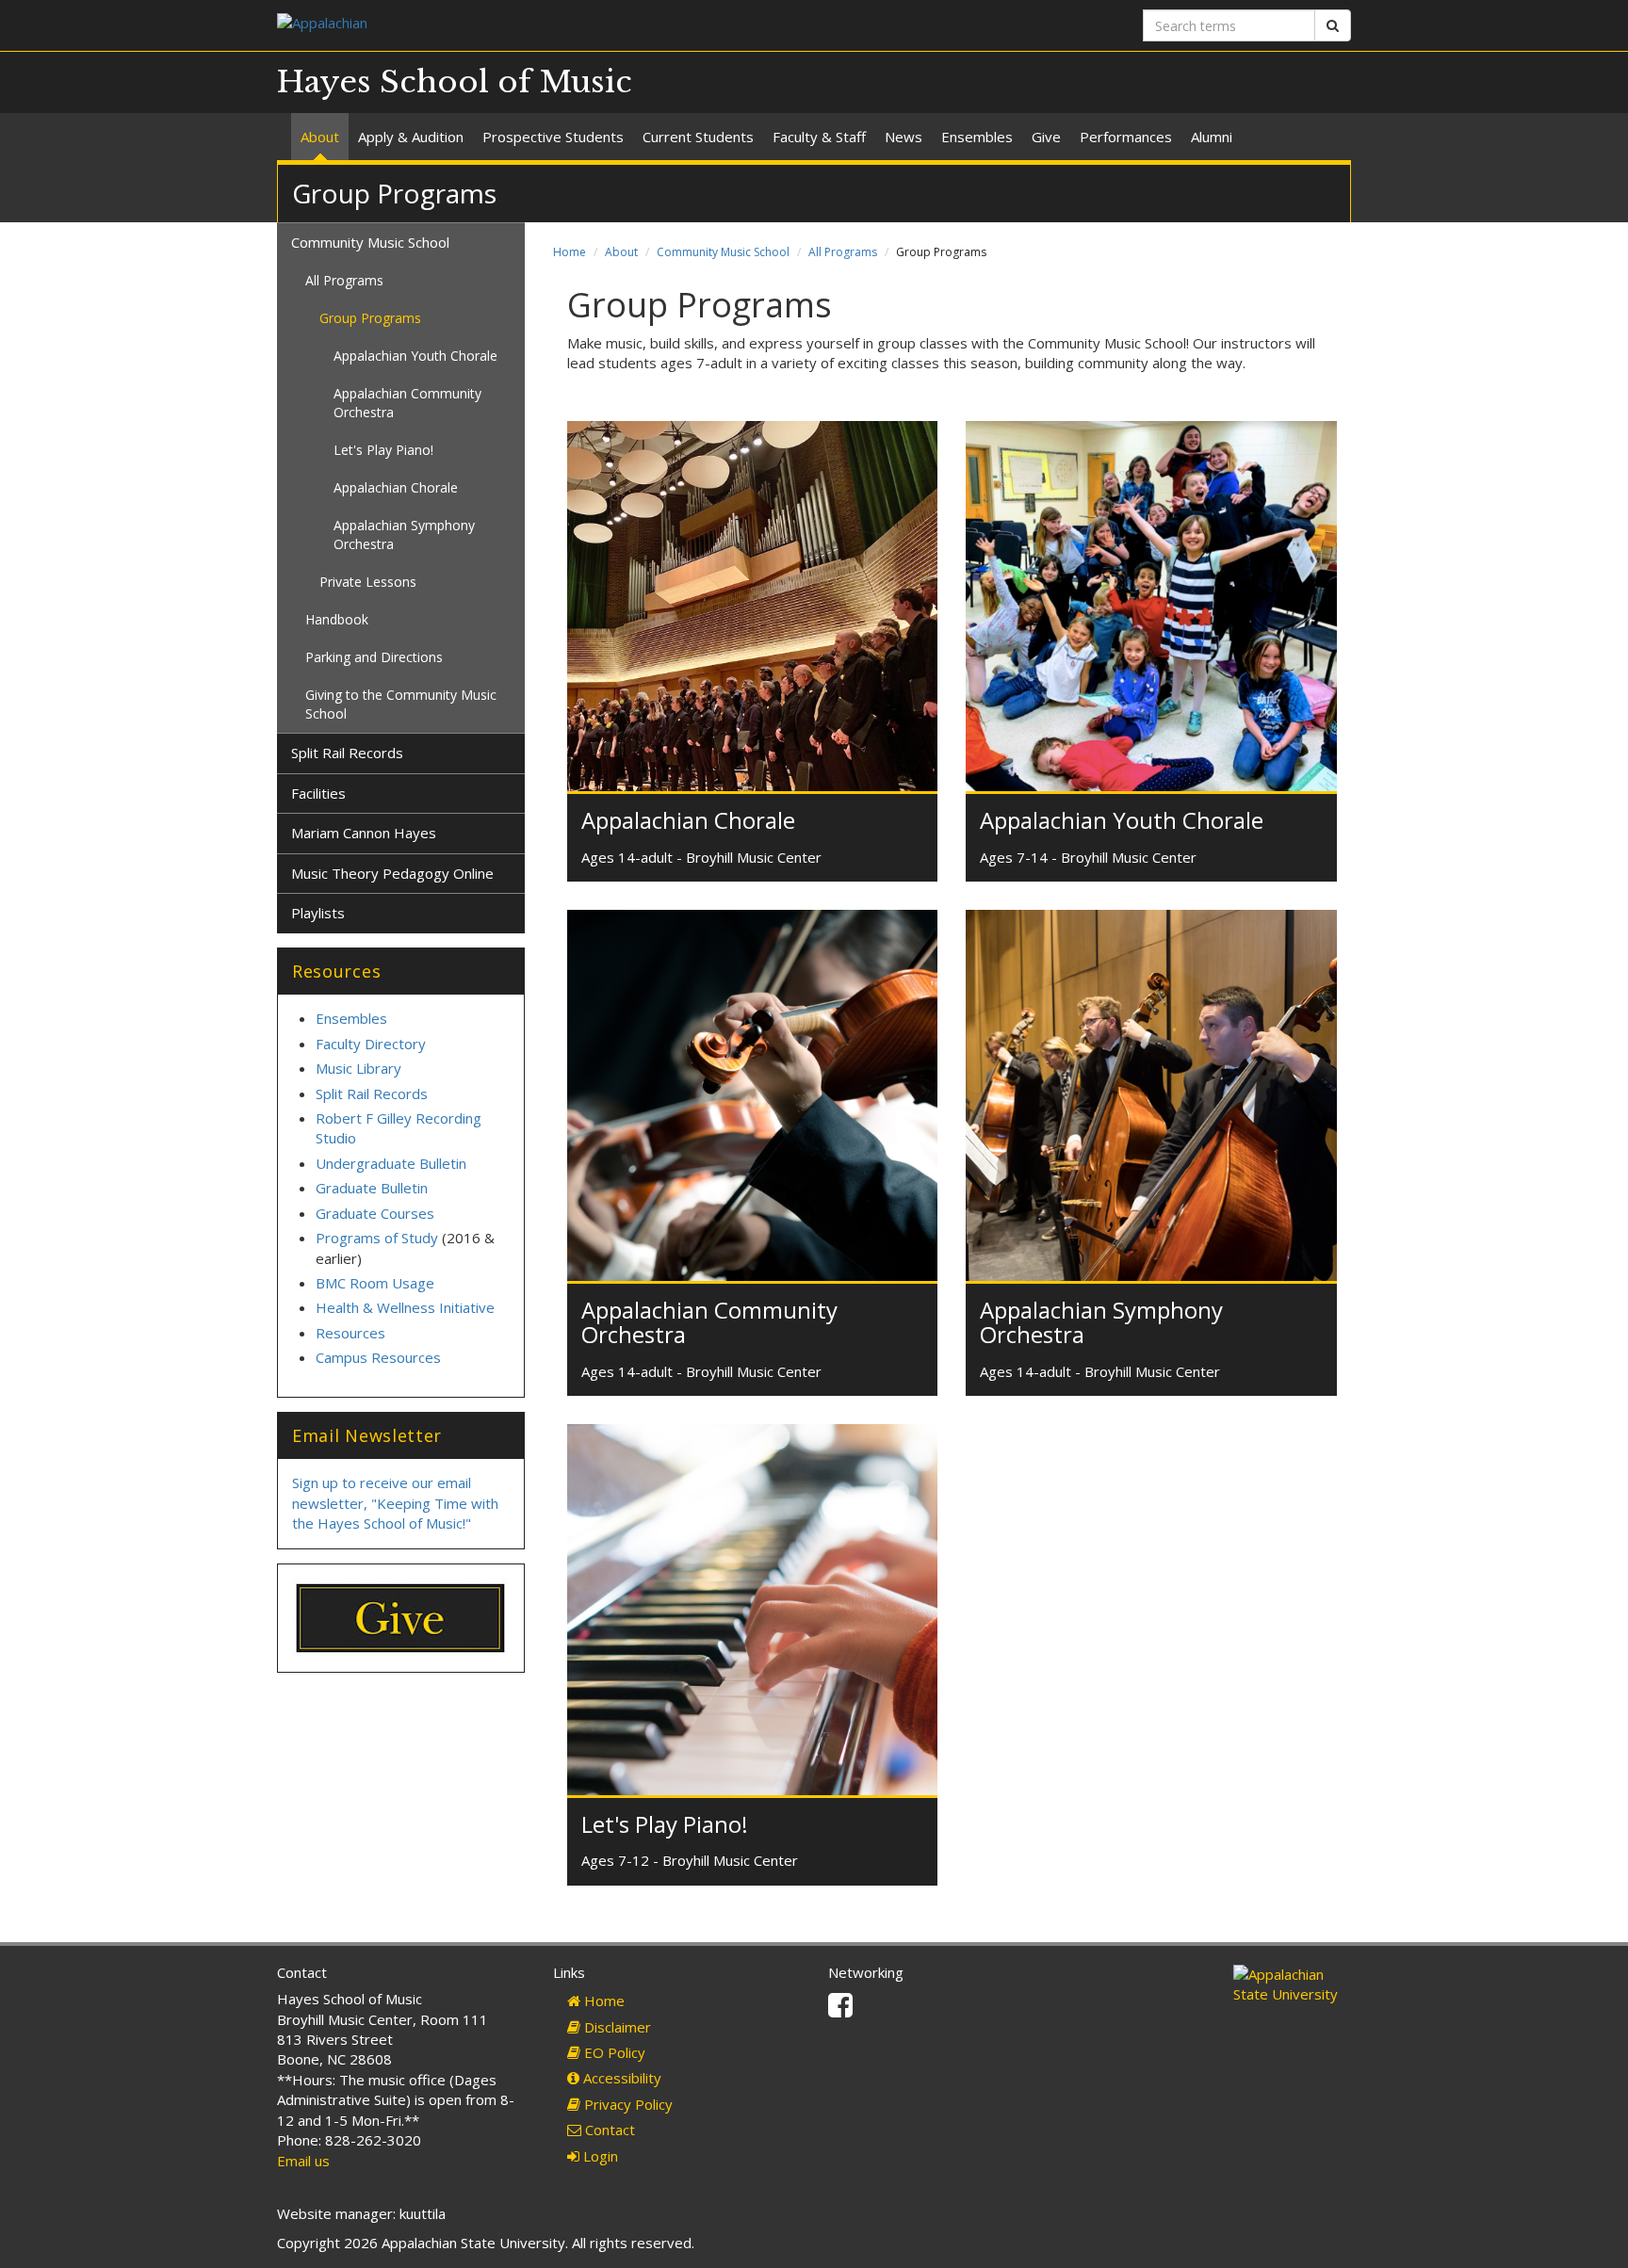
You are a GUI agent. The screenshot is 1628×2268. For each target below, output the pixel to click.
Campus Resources (378, 1357)
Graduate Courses (375, 1213)
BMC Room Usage (375, 1283)
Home (570, 252)
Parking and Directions (374, 657)
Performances (1126, 137)
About (320, 137)
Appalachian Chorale (688, 820)
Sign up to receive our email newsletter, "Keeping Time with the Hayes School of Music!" (395, 1503)
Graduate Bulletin (372, 1188)
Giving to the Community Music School (401, 704)
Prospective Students (553, 137)
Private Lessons (368, 582)
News (904, 137)
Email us (303, 2161)
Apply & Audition (411, 137)
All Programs (843, 252)
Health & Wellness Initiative (405, 1307)
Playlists (318, 913)
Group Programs (370, 318)
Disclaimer (616, 2027)
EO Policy (613, 2052)
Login (599, 2156)
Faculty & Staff (819, 137)
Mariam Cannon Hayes (364, 833)
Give (1046, 137)
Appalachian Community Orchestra (709, 1322)
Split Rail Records (347, 753)
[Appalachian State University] (538, 25)
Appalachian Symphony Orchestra (1101, 1322)
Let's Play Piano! (665, 1824)
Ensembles (977, 137)
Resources (350, 1333)
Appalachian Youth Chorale (1122, 820)
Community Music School (723, 252)
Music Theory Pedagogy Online (392, 873)
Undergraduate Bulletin (391, 1163)
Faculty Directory (371, 1044)
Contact (608, 2130)
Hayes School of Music (455, 82)
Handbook (337, 619)
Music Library (358, 1068)
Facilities (318, 793)
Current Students (698, 137)
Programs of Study (377, 1238)
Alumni (1212, 137)
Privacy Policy (627, 2104)
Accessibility (620, 2078)
